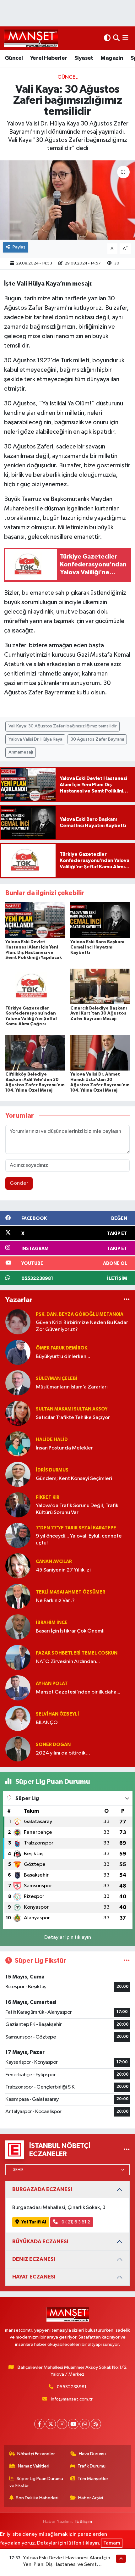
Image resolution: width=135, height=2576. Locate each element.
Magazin (112, 58)
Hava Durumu (92, 2454)
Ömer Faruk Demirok (62, 1348)
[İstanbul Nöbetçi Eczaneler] (127, 2150)
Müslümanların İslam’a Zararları (72, 1387)
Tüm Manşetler (93, 2479)
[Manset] (31, 38)
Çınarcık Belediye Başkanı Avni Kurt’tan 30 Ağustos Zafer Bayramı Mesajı (99, 1014)
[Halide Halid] (18, 1444)
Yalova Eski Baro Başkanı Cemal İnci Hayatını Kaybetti (97, 947)
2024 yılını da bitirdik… (63, 1753)
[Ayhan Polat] (18, 1688)
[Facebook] (39, 2424)
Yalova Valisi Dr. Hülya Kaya (35, 739)
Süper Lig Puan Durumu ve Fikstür (36, 2482)
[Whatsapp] (85, 2424)
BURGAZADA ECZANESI (42, 2189)
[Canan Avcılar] (18, 1566)
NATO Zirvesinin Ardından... (68, 1662)
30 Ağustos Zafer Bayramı (97, 739)
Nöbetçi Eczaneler (36, 2454)
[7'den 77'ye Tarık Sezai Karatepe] (18, 1535)
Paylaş (19, 247)
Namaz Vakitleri (34, 2466)
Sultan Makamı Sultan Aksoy (72, 1409)
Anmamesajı (21, 752)
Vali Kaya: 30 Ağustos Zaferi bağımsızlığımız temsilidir (63, 726)
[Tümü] (127, 1300)
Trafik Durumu (92, 2466)
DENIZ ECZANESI (34, 2259)
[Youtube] (73, 2424)
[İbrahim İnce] (18, 1627)
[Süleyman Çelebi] (18, 1383)
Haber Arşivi (91, 2498)
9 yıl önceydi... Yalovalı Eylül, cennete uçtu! (79, 1539)
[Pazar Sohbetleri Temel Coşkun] (18, 1657)
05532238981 (72, 2387)
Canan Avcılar (54, 1562)
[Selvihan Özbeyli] (18, 1718)
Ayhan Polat (52, 1684)
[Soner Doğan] (18, 1749)
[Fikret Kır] (18, 1505)
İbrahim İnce (52, 1623)
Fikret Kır (48, 1497)
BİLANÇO (47, 1723)
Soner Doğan (53, 1745)
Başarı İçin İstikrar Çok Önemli (70, 1631)
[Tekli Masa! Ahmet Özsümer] (18, 1596)
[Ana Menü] (125, 38)
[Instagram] (62, 2424)
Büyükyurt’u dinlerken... (63, 1357)
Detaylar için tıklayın (68, 1937)
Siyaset (84, 58)
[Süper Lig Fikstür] (127, 1961)
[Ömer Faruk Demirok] (18, 1352)
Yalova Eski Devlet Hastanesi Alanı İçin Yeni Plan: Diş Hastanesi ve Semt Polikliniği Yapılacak (67, 2565)
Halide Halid (52, 1440)
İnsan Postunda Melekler (64, 1448)
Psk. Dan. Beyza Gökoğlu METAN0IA (80, 1314)
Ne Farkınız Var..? (55, 1601)
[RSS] (96, 2424)
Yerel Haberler (49, 58)
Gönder (19, 1183)
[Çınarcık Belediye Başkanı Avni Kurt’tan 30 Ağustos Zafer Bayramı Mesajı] (100, 986)
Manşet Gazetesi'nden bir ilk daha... (78, 1692)
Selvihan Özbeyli (57, 1714)
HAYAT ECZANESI (34, 2277)
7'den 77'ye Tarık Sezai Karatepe (76, 1528)
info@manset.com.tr (72, 2399)
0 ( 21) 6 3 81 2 (75, 2222)
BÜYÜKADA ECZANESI (40, 2242)
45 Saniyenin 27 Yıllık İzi (63, 1570)
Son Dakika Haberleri (37, 2498)
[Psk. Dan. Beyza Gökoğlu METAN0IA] (18, 1322)
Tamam (112, 2543)
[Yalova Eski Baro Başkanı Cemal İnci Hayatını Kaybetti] (100, 920)
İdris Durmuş (52, 1470)
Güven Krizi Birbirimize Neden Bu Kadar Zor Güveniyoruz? (82, 1326)
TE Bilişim (83, 2521)
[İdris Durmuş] (18, 1474)
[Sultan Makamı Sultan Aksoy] (18, 1413)
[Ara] (116, 38)
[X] (51, 2424)
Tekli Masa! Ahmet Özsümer (70, 1592)
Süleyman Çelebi (57, 1379)
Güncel (14, 58)
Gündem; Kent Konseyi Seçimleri (74, 1479)
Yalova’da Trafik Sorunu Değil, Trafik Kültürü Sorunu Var (77, 1509)
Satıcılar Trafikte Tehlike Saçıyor (73, 1418)
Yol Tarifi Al (34, 2222)
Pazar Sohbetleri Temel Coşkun (77, 1653)
